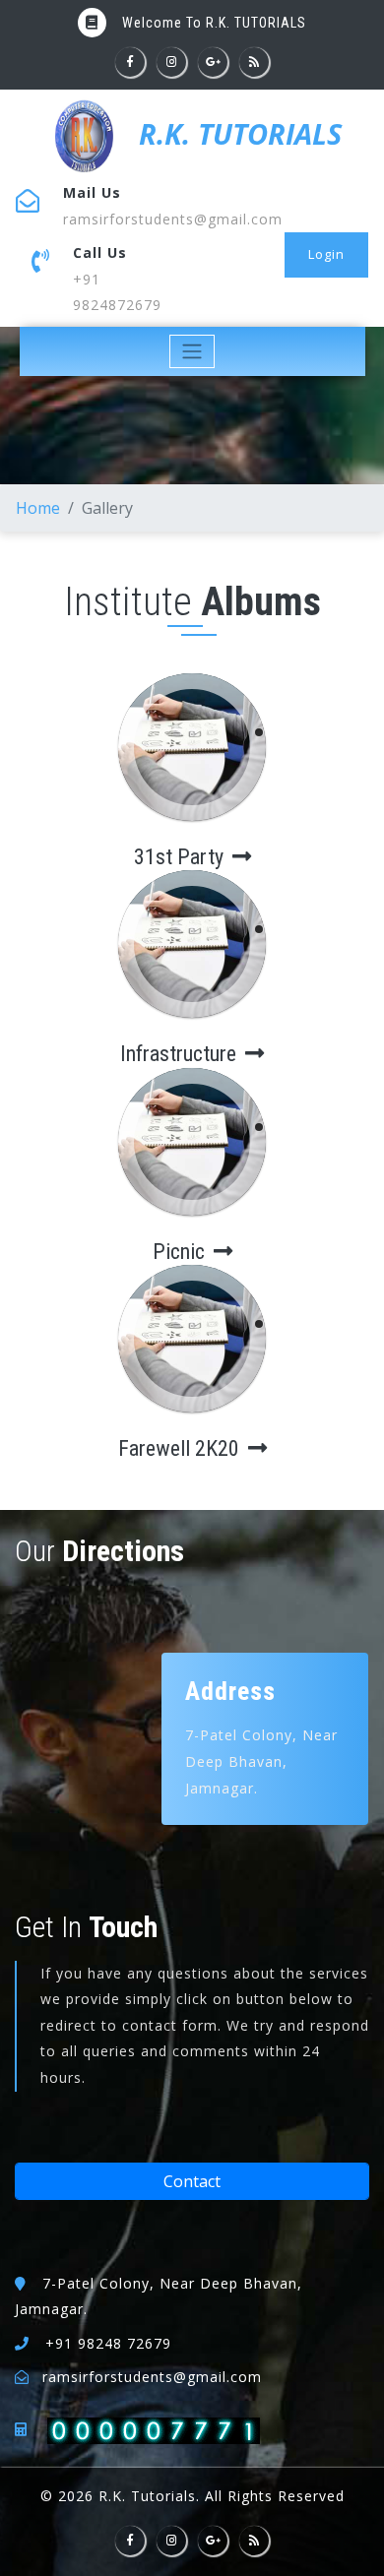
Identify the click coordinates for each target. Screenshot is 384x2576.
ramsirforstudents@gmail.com (173, 219)
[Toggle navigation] (192, 351)
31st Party (181, 857)
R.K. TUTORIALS (236, 133)
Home (38, 508)
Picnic (181, 1252)
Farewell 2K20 (181, 1448)
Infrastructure (181, 1054)
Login (326, 254)
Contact (192, 2181)
